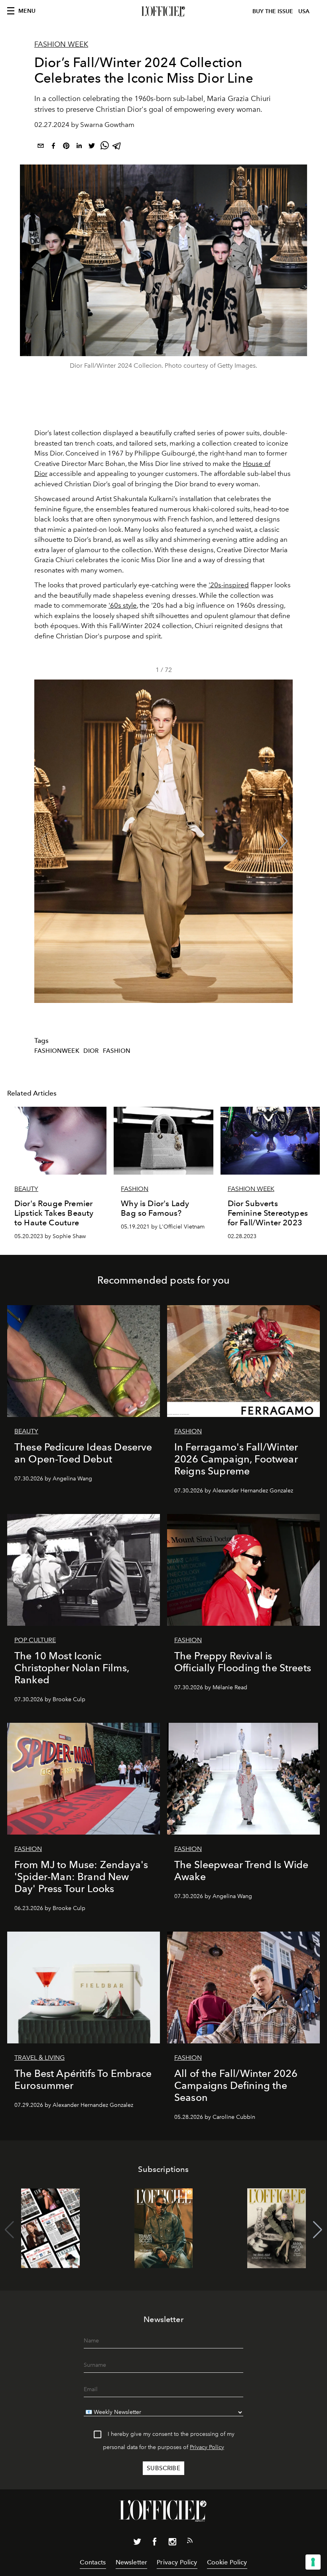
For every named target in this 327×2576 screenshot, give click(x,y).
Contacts (93, 2562)
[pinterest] (66, 147)
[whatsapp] (104, 147)
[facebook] (53, 147)
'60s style (123, 605)
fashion (117, 1051)
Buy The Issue (273, 11)
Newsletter (132, 2562)
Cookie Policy (227, 2562)
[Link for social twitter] (137, 2543)
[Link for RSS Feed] (190, 2542)
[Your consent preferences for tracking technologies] (313, 2562)
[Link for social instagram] (172, 2543)
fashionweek (57, 1051)
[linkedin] (79, 147)
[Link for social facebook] (155, 2543)
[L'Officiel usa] (163, 12)
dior (91, 1051)
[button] (283, 841)
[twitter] (92, 147)
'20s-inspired (229, 585)
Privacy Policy (207, 2447)
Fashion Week (61, 44)
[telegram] (117, 147)
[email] (41, 147)
